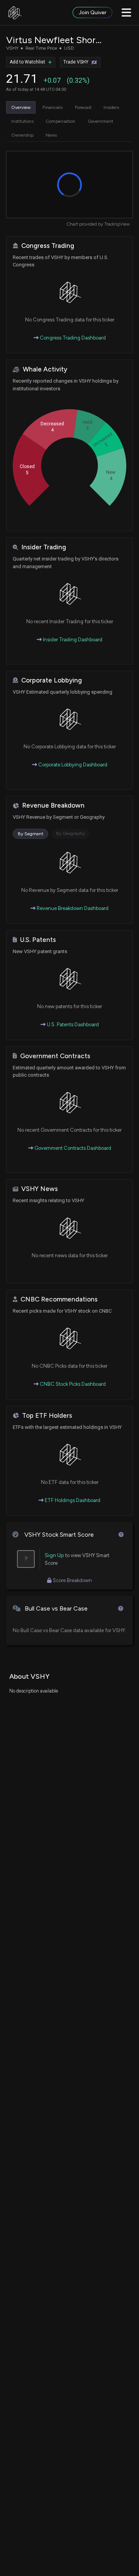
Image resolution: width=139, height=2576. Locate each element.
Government (100, 121)
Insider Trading (44, 547)
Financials (53, 107)
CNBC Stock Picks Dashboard (72, 1384)
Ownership (22, 135)
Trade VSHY (76, 62)
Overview (21, 107)
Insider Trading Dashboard (72, 640)
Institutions (22, 121)
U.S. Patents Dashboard (72, 1025)
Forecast (83, 107)
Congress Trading (48, 246)
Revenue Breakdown (53, 805)
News (51, 135)
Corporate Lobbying (52, 680)
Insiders (111, 107)
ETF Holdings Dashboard (72, 1500)
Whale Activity (45, 369)
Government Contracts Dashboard (72, 1148)
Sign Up (54, 1555)
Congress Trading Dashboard (72, 338)
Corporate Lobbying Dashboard (72, 765)
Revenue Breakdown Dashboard (72, 908)
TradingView (117, 224)
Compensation (60, 121)
